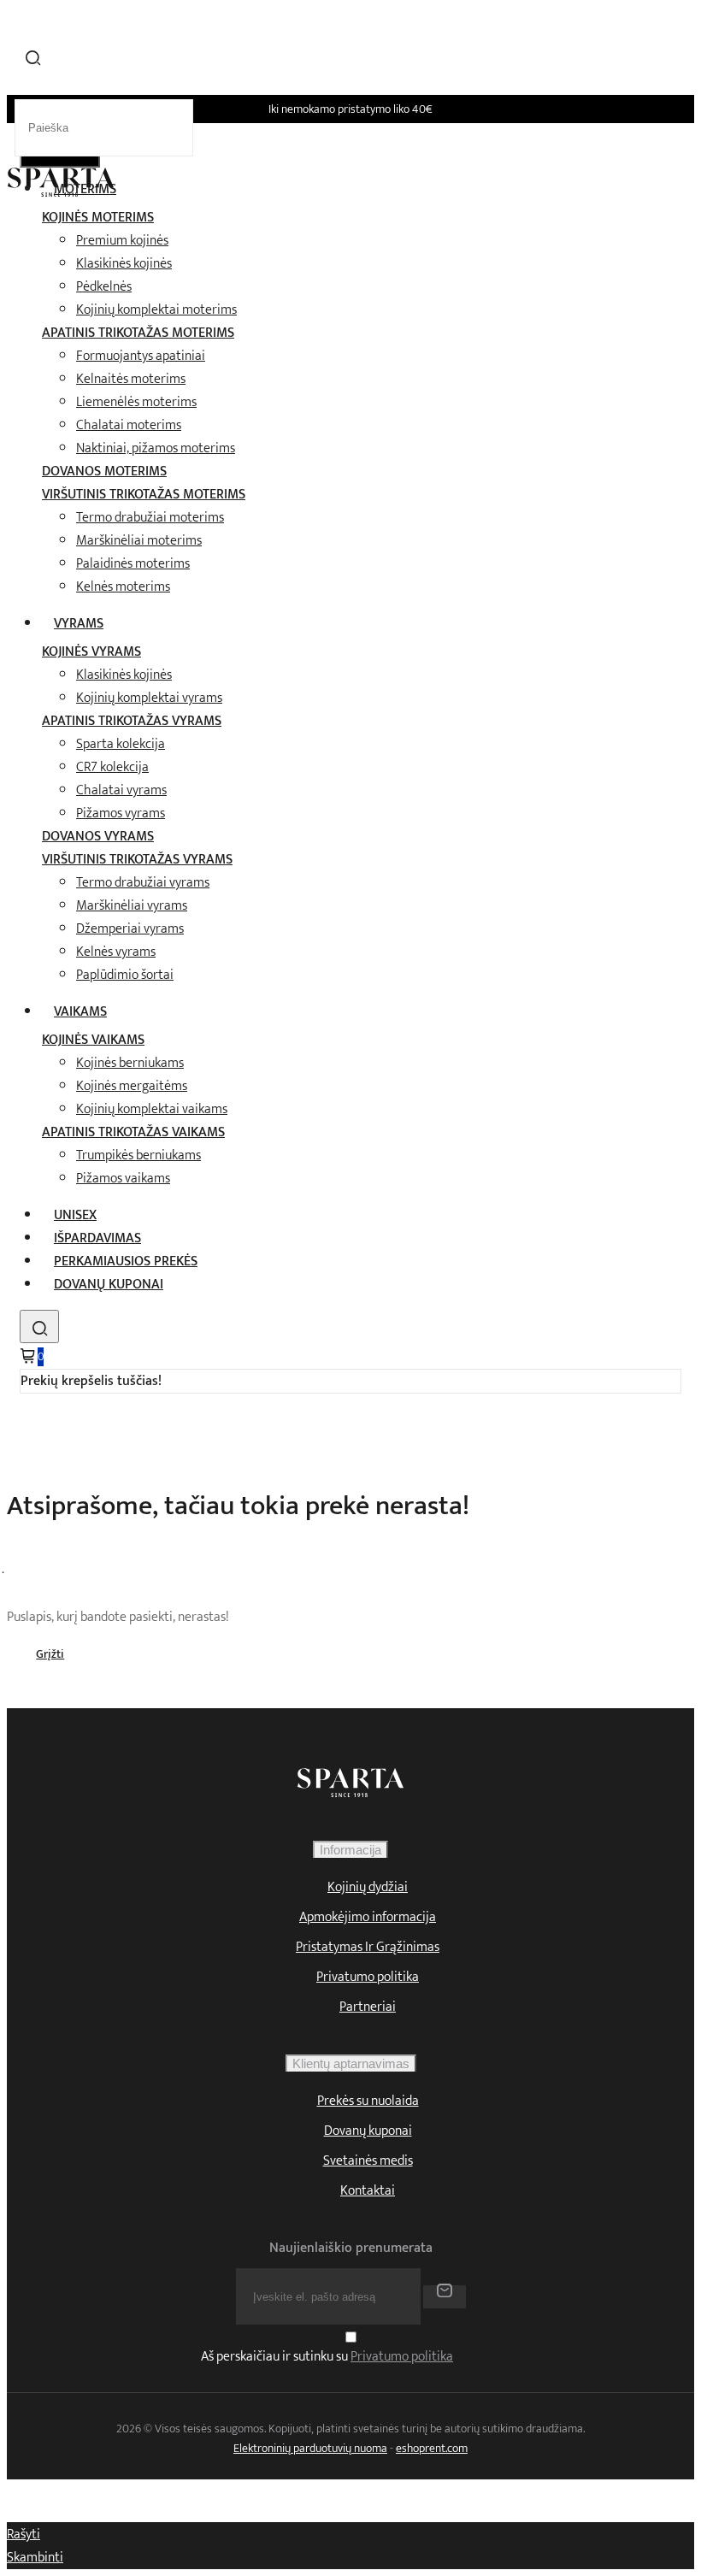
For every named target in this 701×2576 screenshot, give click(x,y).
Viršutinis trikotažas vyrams (137, 860)
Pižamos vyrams (121, 813)
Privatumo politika (368, 1977)
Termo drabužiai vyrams (143, 883)
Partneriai (368, 2007)
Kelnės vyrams (116, 952)
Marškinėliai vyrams (132, 906)
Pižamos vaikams (123, 1179)
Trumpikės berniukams (138, 1155)
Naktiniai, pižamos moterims (156, 448)
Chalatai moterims (129, 425)
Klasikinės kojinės (124, 264)
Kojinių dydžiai (368, 1887)
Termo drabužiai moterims (150, 518)
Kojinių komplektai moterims (156, 310)
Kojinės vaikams (93, 1040)
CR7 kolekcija (112, 767)
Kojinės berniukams (130, 1063)
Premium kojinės (122, 241)
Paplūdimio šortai (125, 975)
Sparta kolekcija (121, 744)
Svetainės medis (368, 2161)
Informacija (350, 1850)
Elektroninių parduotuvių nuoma (310, 2448)
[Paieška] (39, 1326)
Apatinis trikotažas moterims (138, 333)
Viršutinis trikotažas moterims (144, 495)
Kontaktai (368, 2191)
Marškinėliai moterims (139, 541)
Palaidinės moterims (133, 564)
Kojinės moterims (98, 218)
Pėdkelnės (104, 287)
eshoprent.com (432, 2448)
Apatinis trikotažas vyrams (132, 721)
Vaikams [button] (80, 1012)
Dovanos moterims (104, 472)
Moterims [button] (85, 189)
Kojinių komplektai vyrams (149, 698)
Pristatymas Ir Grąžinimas (368, 1947)
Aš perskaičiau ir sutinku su (327, 2358)
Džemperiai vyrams (130, 929)
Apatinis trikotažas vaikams (133, 1132)
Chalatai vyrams (121, 790)
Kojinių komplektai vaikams (152, 1109)
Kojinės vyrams (91, 652)
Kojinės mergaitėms (132, 1086)
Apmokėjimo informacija (368, 1917)
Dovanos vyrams (98, 837)
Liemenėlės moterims (136, 402)
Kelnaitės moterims (131, 379)
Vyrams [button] (79, 624)
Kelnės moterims (123, 587)
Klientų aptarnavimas (351, 2063)
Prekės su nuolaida (368, 2101)
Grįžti (50, 1654)
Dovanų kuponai (109, 1285)
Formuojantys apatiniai (141, 356)
